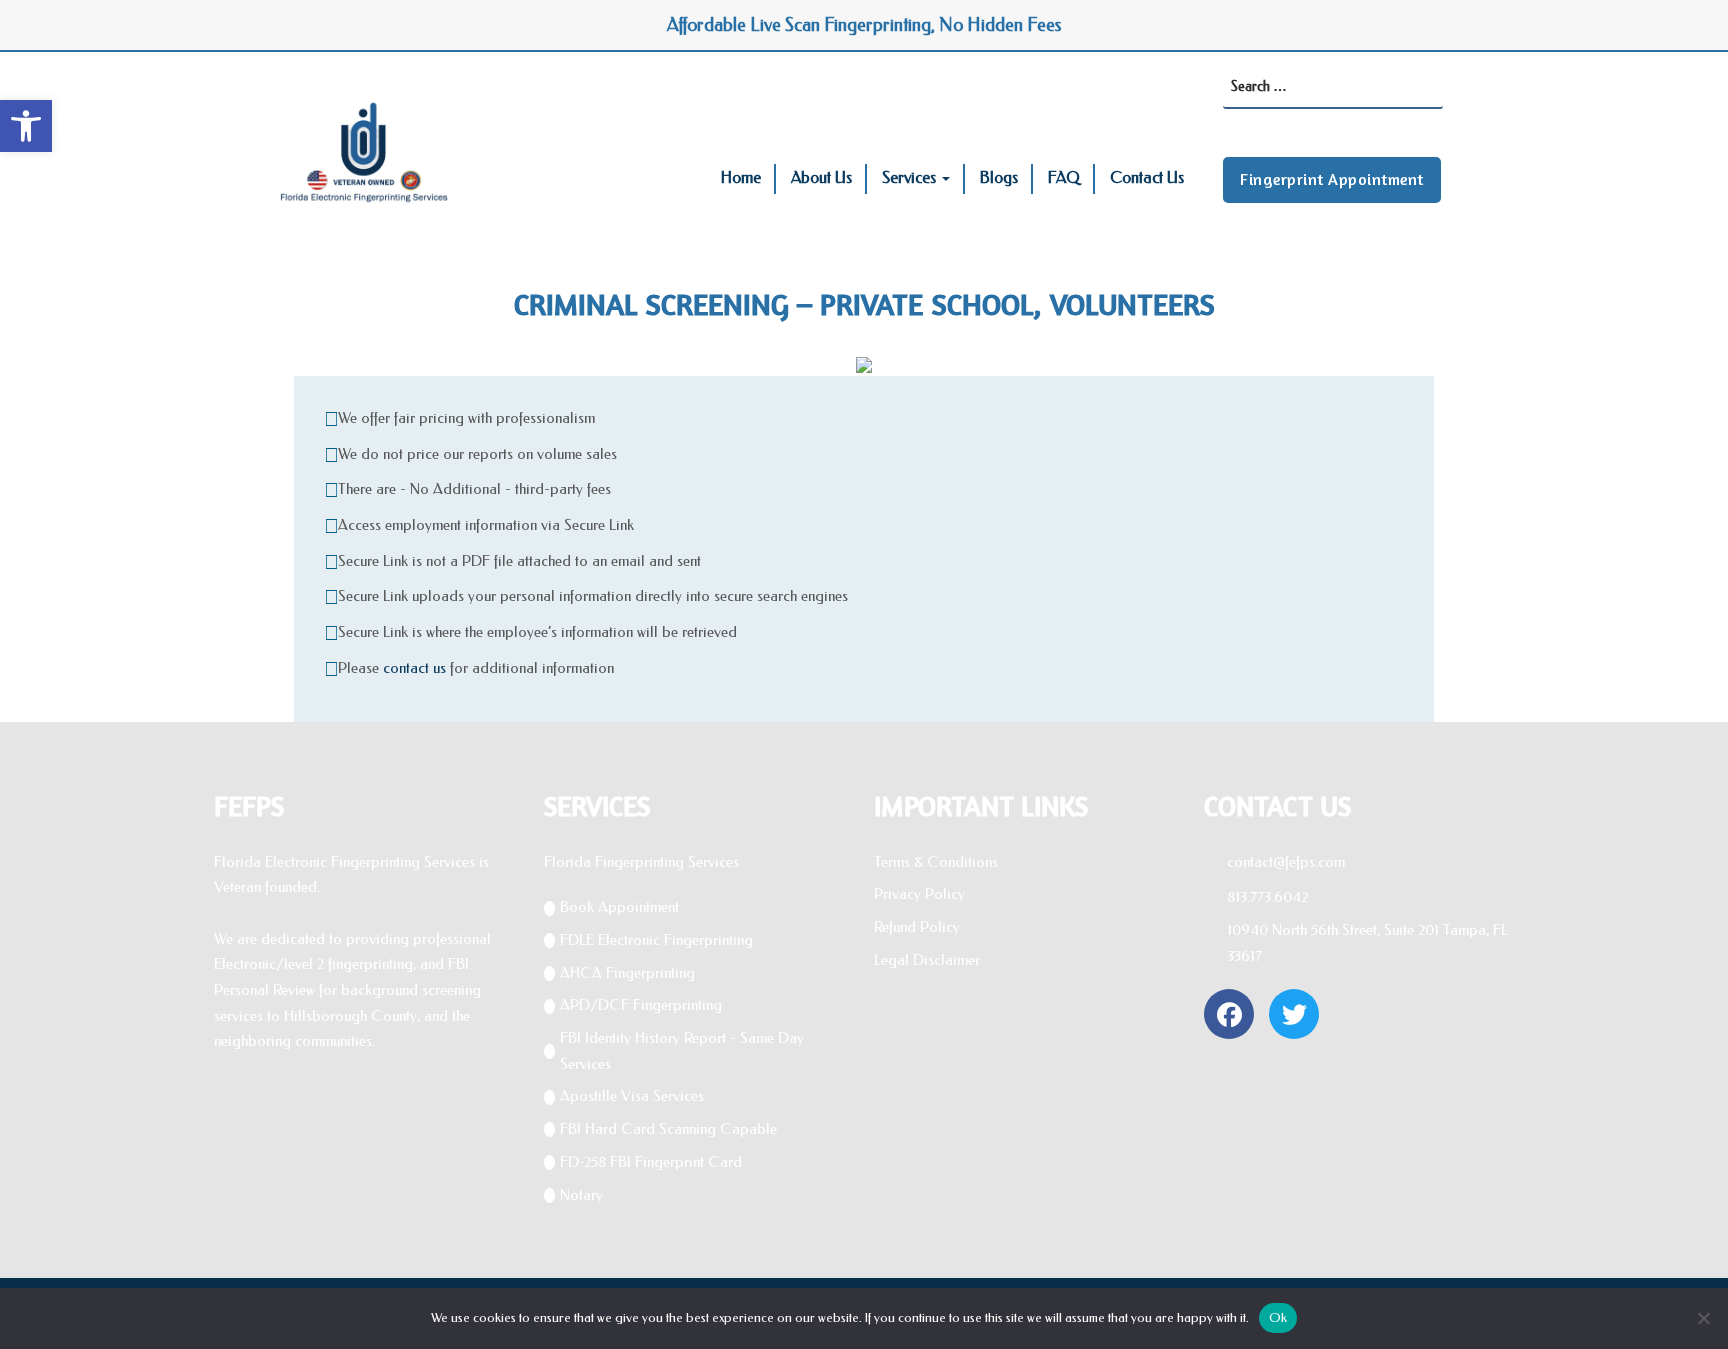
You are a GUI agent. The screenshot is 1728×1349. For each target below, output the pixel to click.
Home (741, 177)
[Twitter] (1294, 1014)
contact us (414, 668)
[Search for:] (1333, 88)
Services (909, 177)
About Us (821, 177)
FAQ (1064, 177)
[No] (1703, 1318)
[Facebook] (1229, 1014)
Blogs (999, 177)
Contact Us (1147, 177)
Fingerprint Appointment (1332, 179)
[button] (26, 126)
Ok (1278, 1317)
